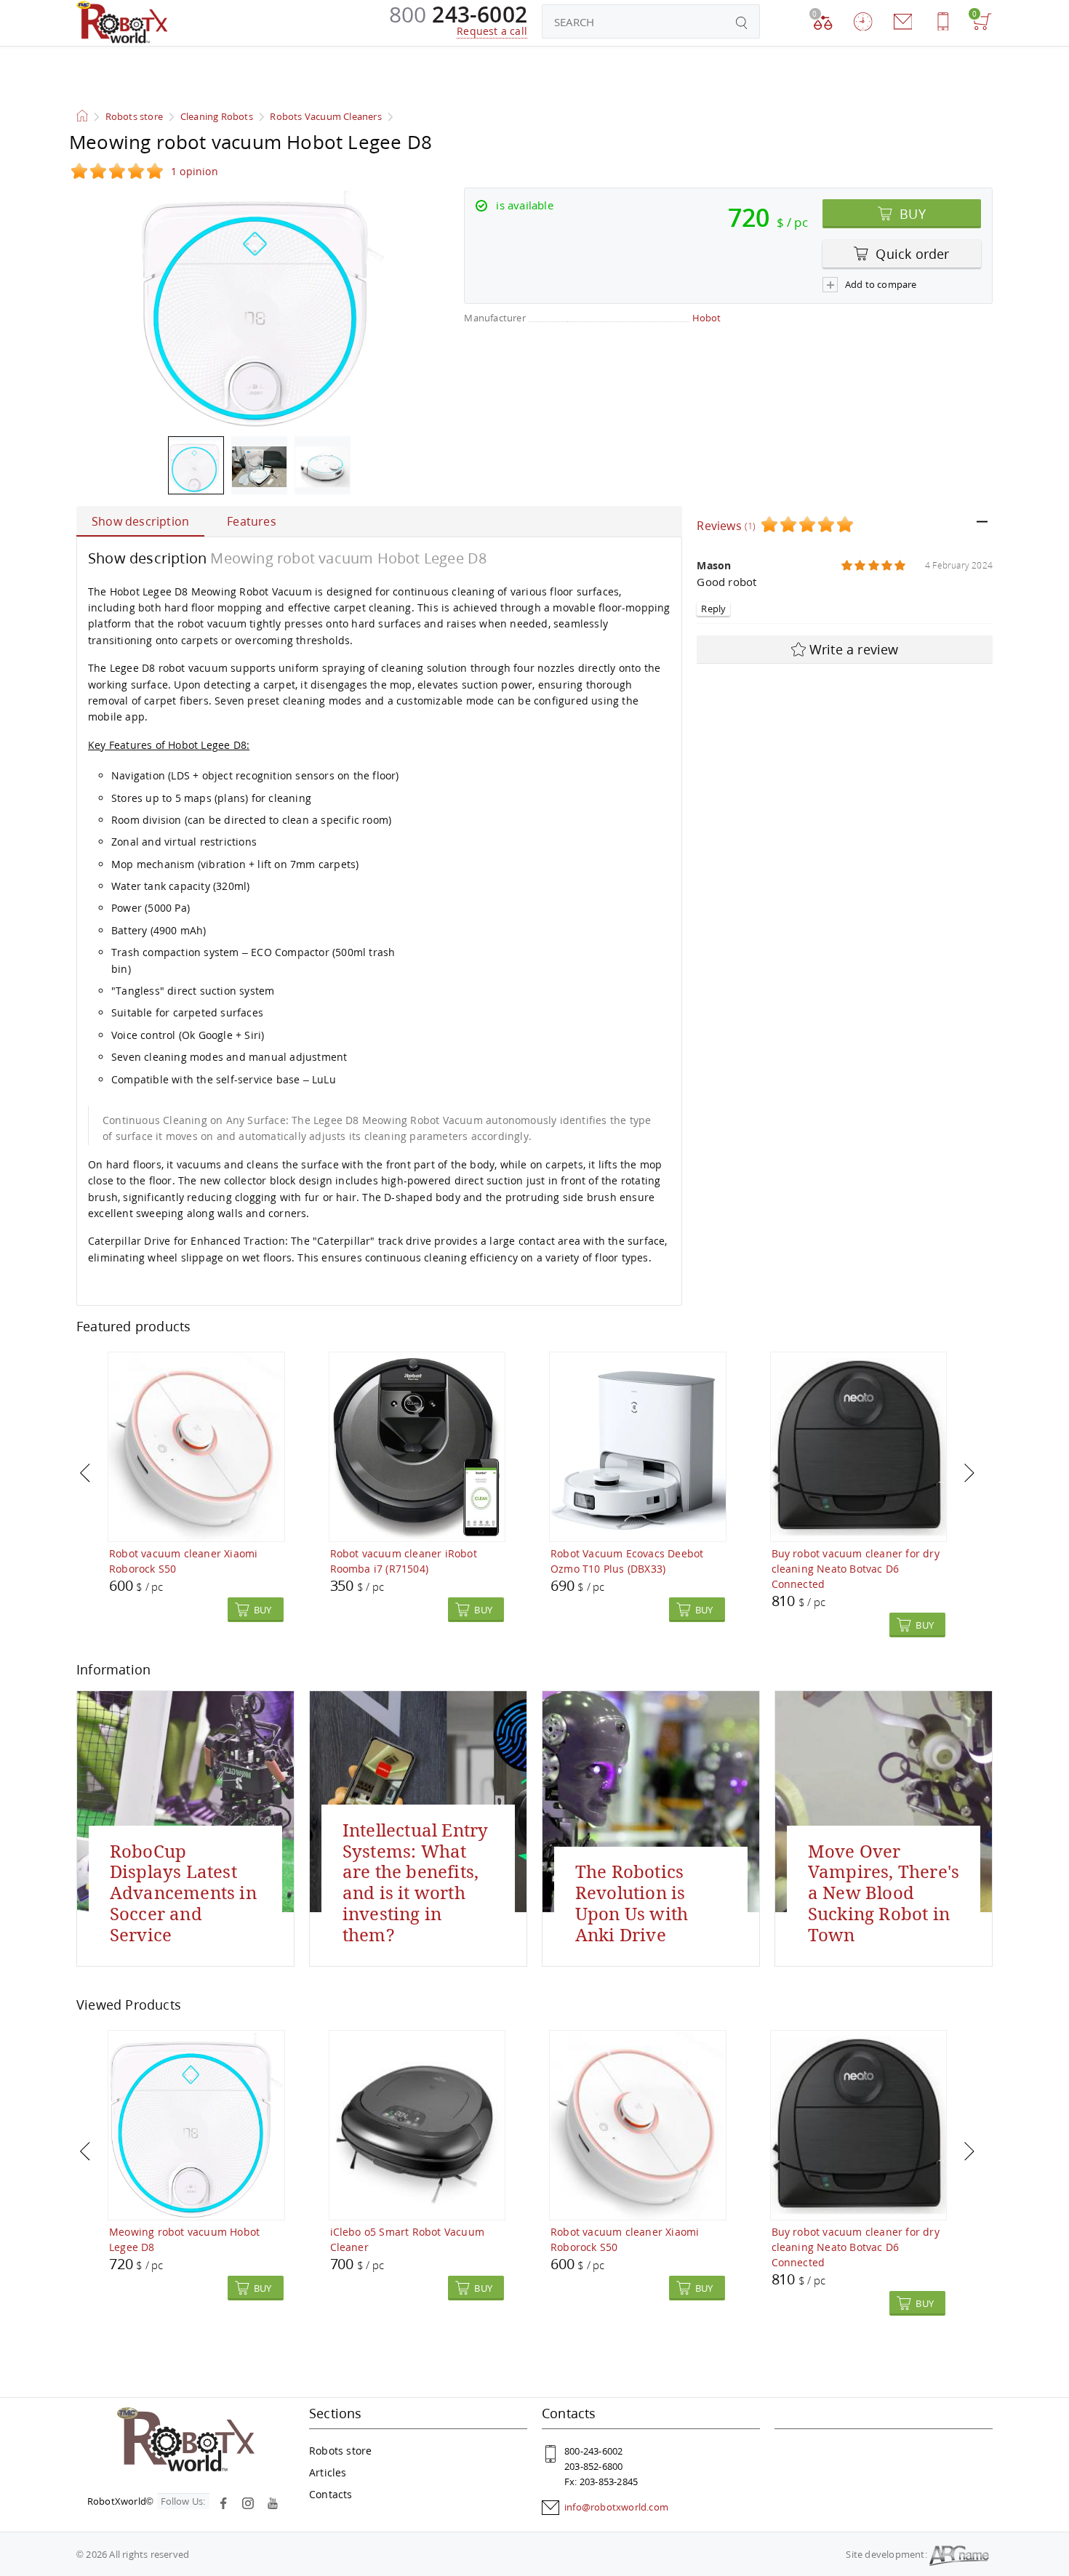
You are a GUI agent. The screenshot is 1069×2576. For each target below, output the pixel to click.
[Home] (122, 22)
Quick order (910, 254)
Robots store (340, 2451)
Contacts (331, 2494)
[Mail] (903, 21)
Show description (140, 521)
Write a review (854, 649)
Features (252, 521)
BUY (911, 214)
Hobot (707, 318)
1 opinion (195, 171)
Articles (328, 2472)
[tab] (845, 526)
